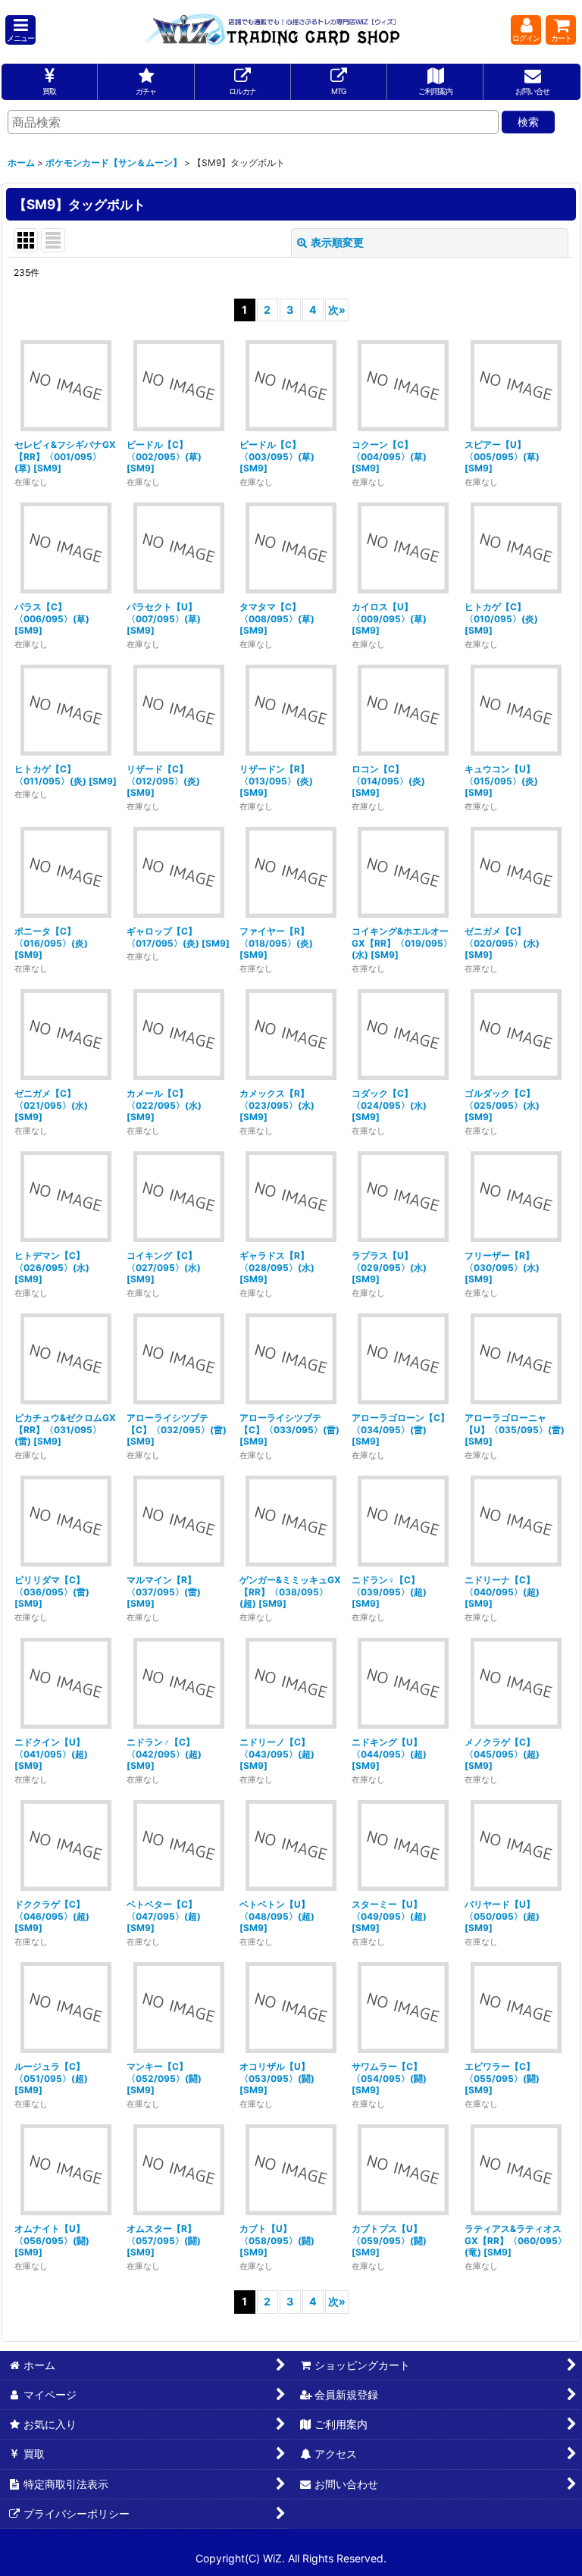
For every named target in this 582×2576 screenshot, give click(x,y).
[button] (20, 30)
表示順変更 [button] (337, 242)
